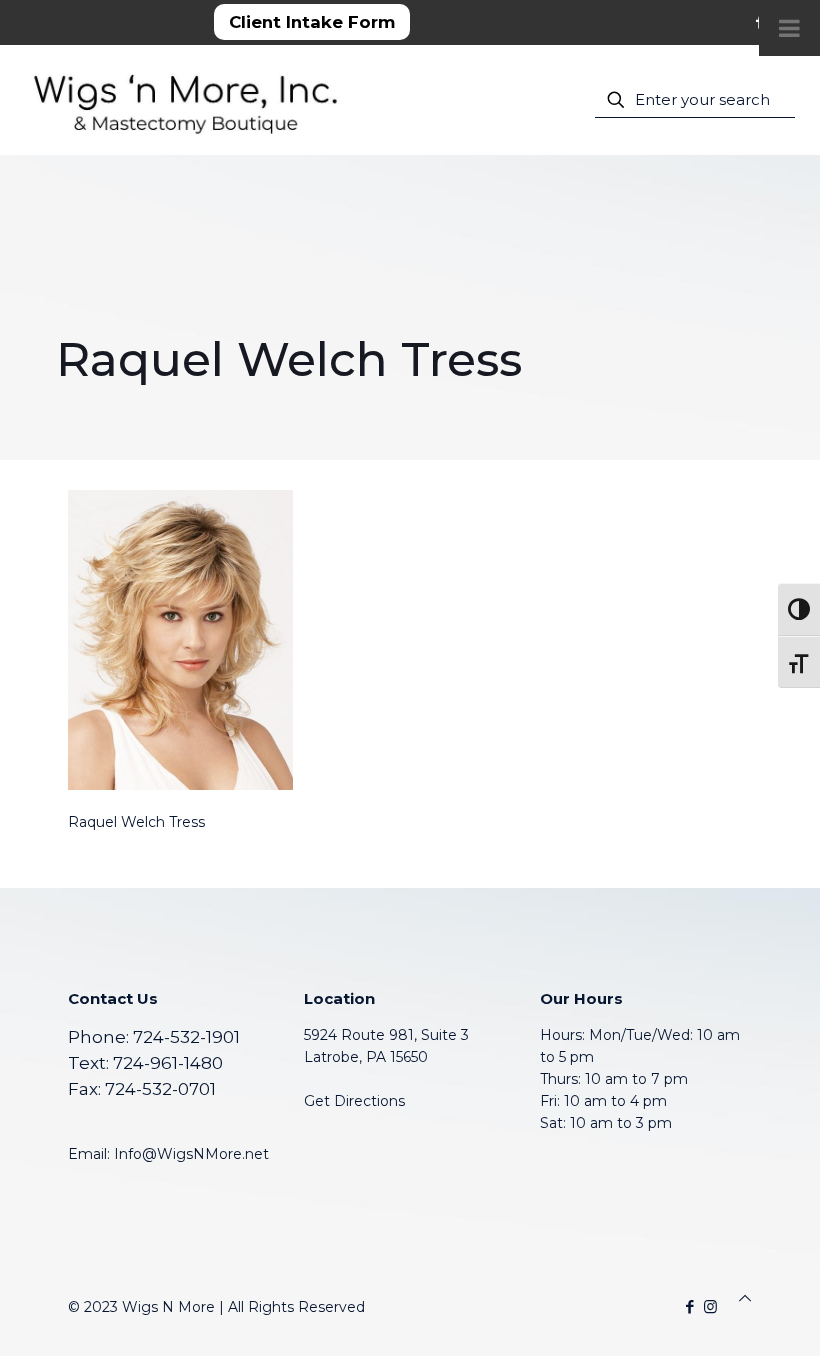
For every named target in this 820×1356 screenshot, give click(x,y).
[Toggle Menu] (789, 28)
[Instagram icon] (710, 1306)
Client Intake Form (312, 22)
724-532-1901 (186, 1037)
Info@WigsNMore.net (191, 1154)
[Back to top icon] (745, 1298)
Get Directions (354, 1101)
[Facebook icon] (689, 1306)
